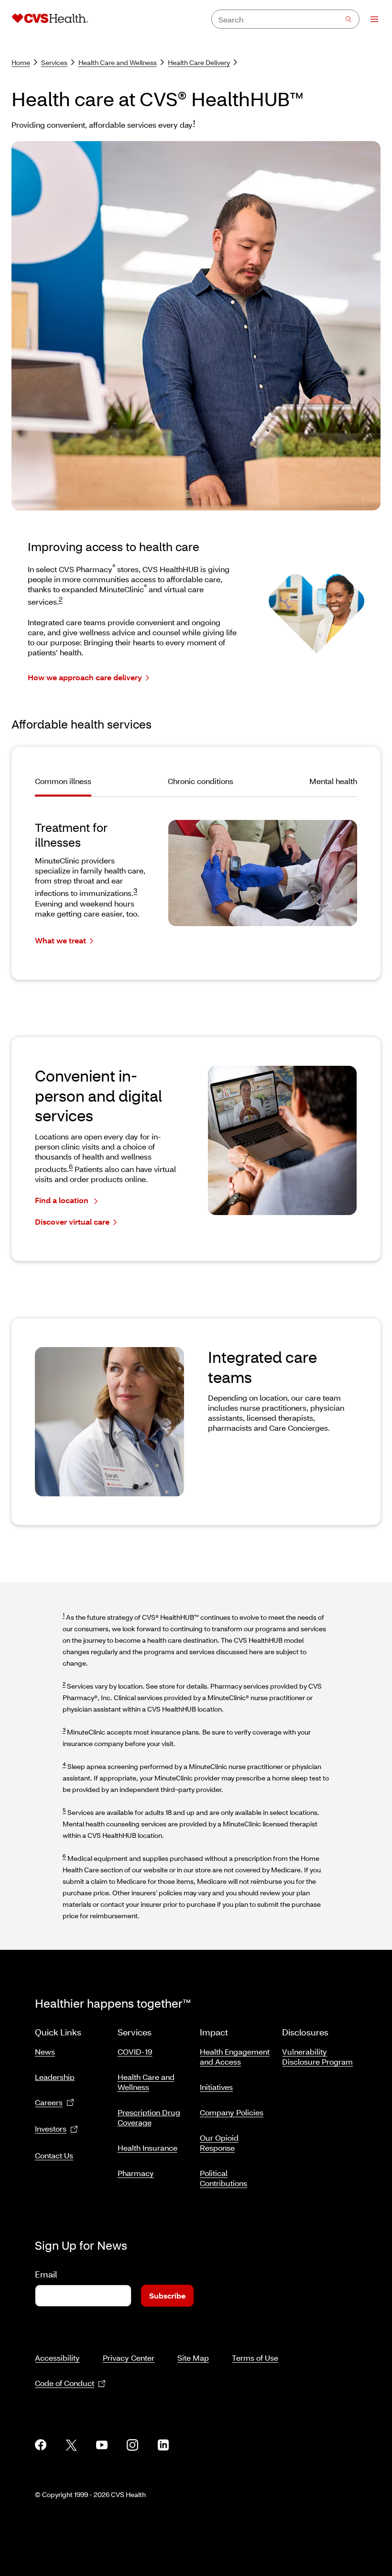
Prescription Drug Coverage (149, 2117)
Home (21, 62)
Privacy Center (129, 2358)
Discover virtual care (72, 1222)
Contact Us (54, 2155)
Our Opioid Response (219, 2143)
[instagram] (132, 2445)
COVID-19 (135, 2051)
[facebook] (41, 2445)
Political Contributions (223, 2178)
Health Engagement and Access (235, 2056)
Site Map (193, 2358)
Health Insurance (147, 2148)
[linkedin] (163, 2445)
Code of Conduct (65, 2383)
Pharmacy (136, 2173)
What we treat (60, 940)
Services (54, 62)
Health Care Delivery (199, 62)
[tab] (68, 786)
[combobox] (285, 19)
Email (46, 2274)
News (45, 2051)
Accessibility (57, 2358)
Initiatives (216, 2087)
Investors (51, 2128)
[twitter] (71, 2445)
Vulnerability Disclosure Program (317, 2056)
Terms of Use (255, 2358)
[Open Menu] (370, 19)
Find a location (63, 1200)
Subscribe (167, 2295)
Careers (49, 2102)
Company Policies (232, 2112)
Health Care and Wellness (118, 62)
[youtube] (102, 2445)
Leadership (55, 2077)
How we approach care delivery (85, 677)
